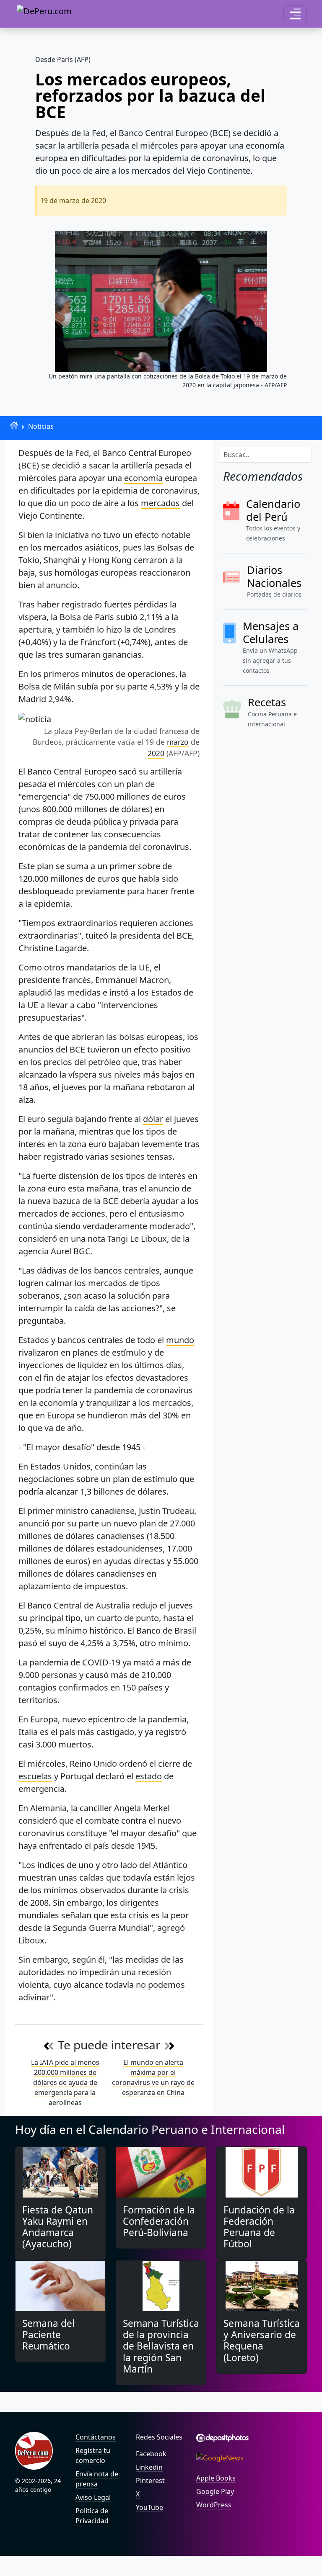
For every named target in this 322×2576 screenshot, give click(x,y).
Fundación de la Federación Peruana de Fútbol (259, 2227)
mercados (160, 503)
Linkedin (149, 2467)
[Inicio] (14, 425)
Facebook (151, 2454)
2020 (156, 753)
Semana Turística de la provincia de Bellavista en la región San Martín (161, 2346)
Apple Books (216, 2478)
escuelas (35, 1776)
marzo (178, 742)
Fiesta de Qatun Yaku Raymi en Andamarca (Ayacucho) (58, 2227)
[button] (295, 14)
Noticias (41, 426)
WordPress (214, 2505)
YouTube (149, 2507)
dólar (153, 1119)
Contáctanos (96, 2437)
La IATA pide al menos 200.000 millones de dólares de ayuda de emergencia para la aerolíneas (65, 2082)
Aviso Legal (93, 2497)
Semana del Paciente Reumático (48, 2335)
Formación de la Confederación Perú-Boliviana (159, 2221)
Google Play (215, 2491)
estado (149, 1776)
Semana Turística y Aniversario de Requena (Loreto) (262, 2341)
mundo (180, 1340)
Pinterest (150, 2481)
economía (143, 478)
